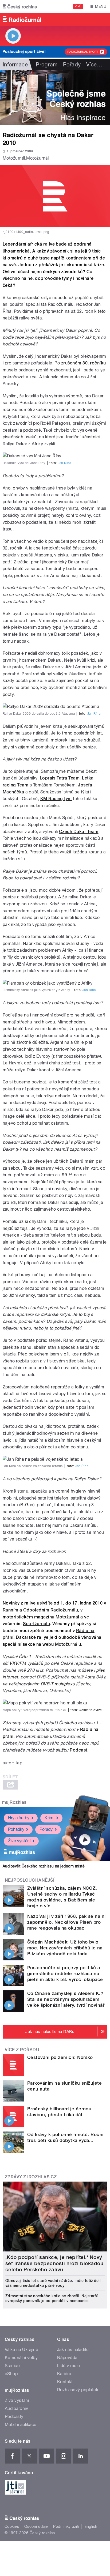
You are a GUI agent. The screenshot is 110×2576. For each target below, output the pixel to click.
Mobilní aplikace (21, 2425)
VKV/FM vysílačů (26, 1663)
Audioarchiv (16, 2409)
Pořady (72, 65)
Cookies (12, 2526)
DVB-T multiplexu (58, 1684)
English (91, 2526)
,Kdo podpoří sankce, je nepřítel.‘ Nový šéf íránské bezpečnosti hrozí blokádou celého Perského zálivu (54, 2263)
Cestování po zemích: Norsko (60, 2057)
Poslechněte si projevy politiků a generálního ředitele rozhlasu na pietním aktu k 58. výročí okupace (65, 1974)
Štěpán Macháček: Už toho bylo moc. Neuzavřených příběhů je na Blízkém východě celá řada (65, 1948)
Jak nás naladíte (73, 2350)
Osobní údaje (36, 2526)
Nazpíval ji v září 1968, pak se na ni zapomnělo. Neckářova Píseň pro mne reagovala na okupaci (66, 1922)
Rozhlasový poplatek (78, 2390)
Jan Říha (64, 463)
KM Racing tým (56, 799)
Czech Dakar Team (79, 832)
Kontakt (65, 2382)
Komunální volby (21, 2358)
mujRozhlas (14, 1802)
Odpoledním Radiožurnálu (51, 1610)
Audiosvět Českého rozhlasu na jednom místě (44, 1866)
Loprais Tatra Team (60, 778)
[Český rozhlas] (20, 6)
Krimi (49, 1818)
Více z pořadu (22, 2050)
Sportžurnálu (36, 1624)
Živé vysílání (19, 1841)
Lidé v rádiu (69, 2366)
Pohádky (16, 1829)
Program (47, 65)
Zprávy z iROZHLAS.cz (31, 2177)
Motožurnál (67, 1617)
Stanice (12, 2366)
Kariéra (64, 2374)
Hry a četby (19, 1818)
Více (94, 65)
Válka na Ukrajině (21, 2350)
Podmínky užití (66, 2526)
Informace (15, 65)
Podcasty (14, 2417)
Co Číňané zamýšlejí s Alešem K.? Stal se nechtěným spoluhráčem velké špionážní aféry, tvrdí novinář (66, 1999)
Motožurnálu (68, 1644)
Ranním (11, 1610)
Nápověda (67, 2358)
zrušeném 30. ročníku (84, 363)
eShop (11, 2374)
